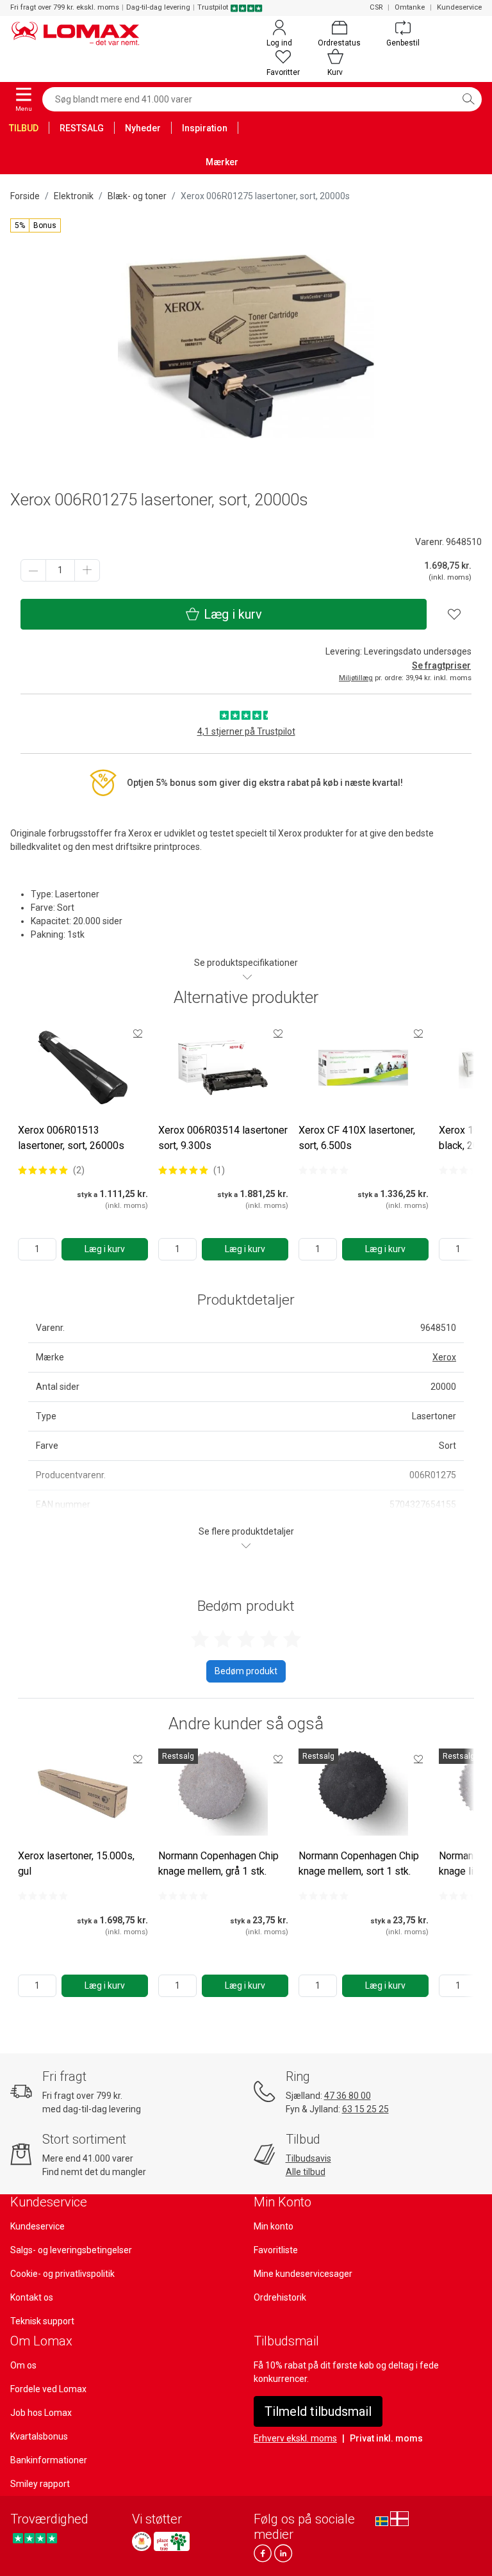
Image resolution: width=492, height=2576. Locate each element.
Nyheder (143, 128)
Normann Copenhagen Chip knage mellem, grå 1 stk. (218, 1863)
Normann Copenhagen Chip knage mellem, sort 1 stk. (359, 1863)
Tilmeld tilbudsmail (318, 2411)
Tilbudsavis (308, 2158)
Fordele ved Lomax (48, 2389)
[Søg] (468, 99)
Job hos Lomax (41, 2413)
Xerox (444, 1357)
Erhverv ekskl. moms (295, 2438)
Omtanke (410, 7)
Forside (25, 196)
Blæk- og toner (137, 196)
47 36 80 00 (348, 2096)
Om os (23, 2365)
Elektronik (74, 196)
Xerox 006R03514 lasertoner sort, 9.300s (223, 1138)
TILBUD (24, 128)
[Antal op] (87, 570)
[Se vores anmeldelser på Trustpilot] (35, 2538)
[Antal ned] (33, 570)
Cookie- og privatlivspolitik (62, 2274)
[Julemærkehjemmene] (142, 2541)
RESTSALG (82, 128)
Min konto (274, 2226)
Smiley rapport (40, 2484)
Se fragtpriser (441, 665)
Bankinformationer (49, 2460)
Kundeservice (459, 7)
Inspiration (205, 128)
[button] (36, 225)
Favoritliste (276, 2250)
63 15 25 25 (365, 2109)
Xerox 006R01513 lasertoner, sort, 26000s (71, 1138)
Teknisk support (42, 2321)
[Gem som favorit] (138, 1033)
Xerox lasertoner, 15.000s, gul (76, 1863)
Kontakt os (32, 2297)
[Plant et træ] (172, 2541)
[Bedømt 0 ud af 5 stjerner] (324, 1170)
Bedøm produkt (246, 1671)
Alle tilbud (306, 2172)
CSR (376, 7)
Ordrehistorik (280, 2297)
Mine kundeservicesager (303, 2274)
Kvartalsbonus (39, 2436)
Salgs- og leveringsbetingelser (71, 2250)
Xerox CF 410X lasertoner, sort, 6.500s (357, 1138)
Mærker (222, 162)
